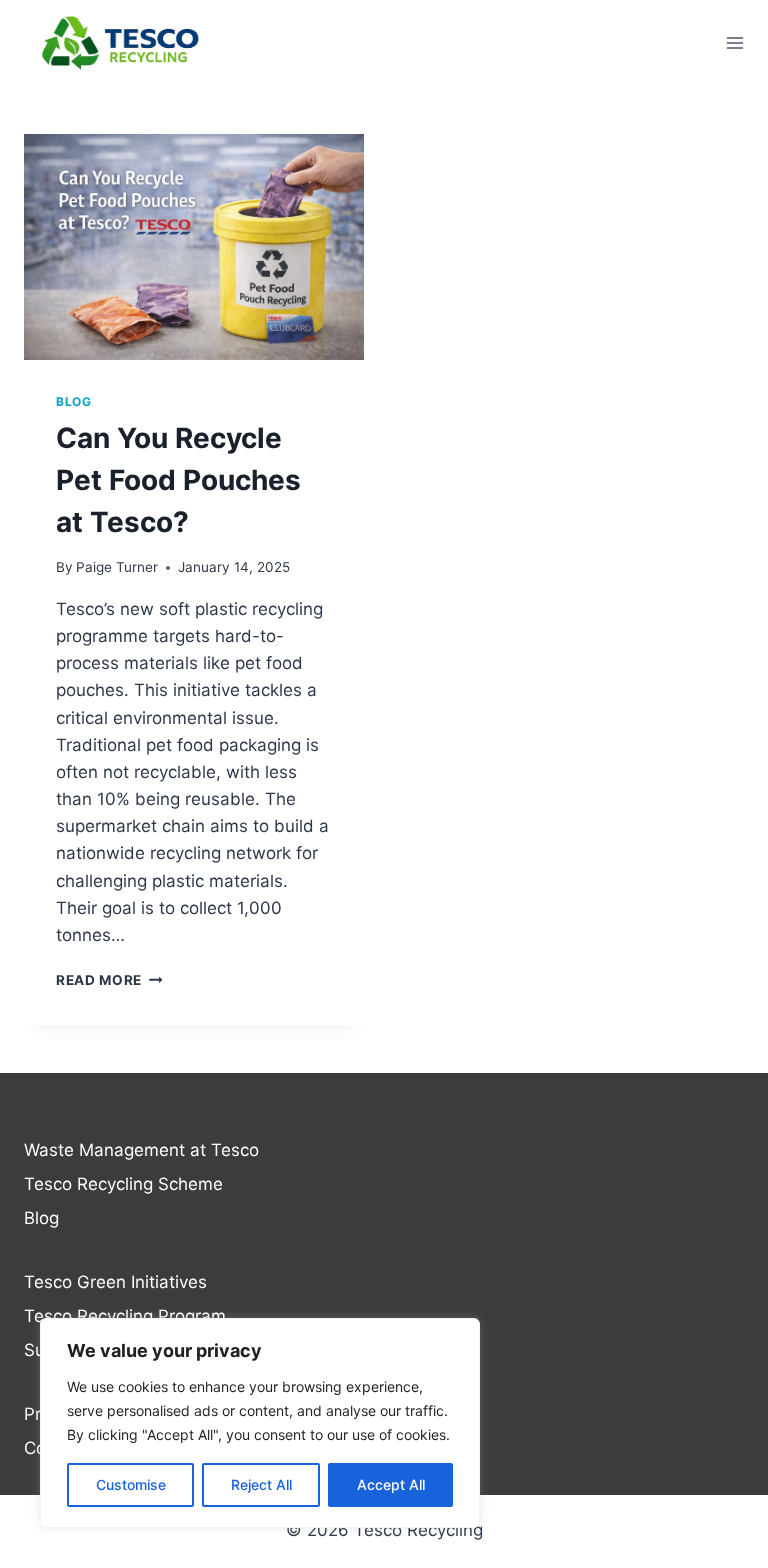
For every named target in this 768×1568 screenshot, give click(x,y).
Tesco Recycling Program (125, 1316)
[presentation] (194, 247)
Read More (109, 980)
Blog (73, 401)
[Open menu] (734, 42)
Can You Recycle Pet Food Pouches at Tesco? (178, 480)
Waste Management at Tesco (141, 1150)
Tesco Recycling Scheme (123, 1184)
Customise (131, 1484)
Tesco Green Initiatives (115, 1282)
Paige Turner (117, 567)
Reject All (261, 1484)
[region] (260, 1423)
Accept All (391, 1484)
